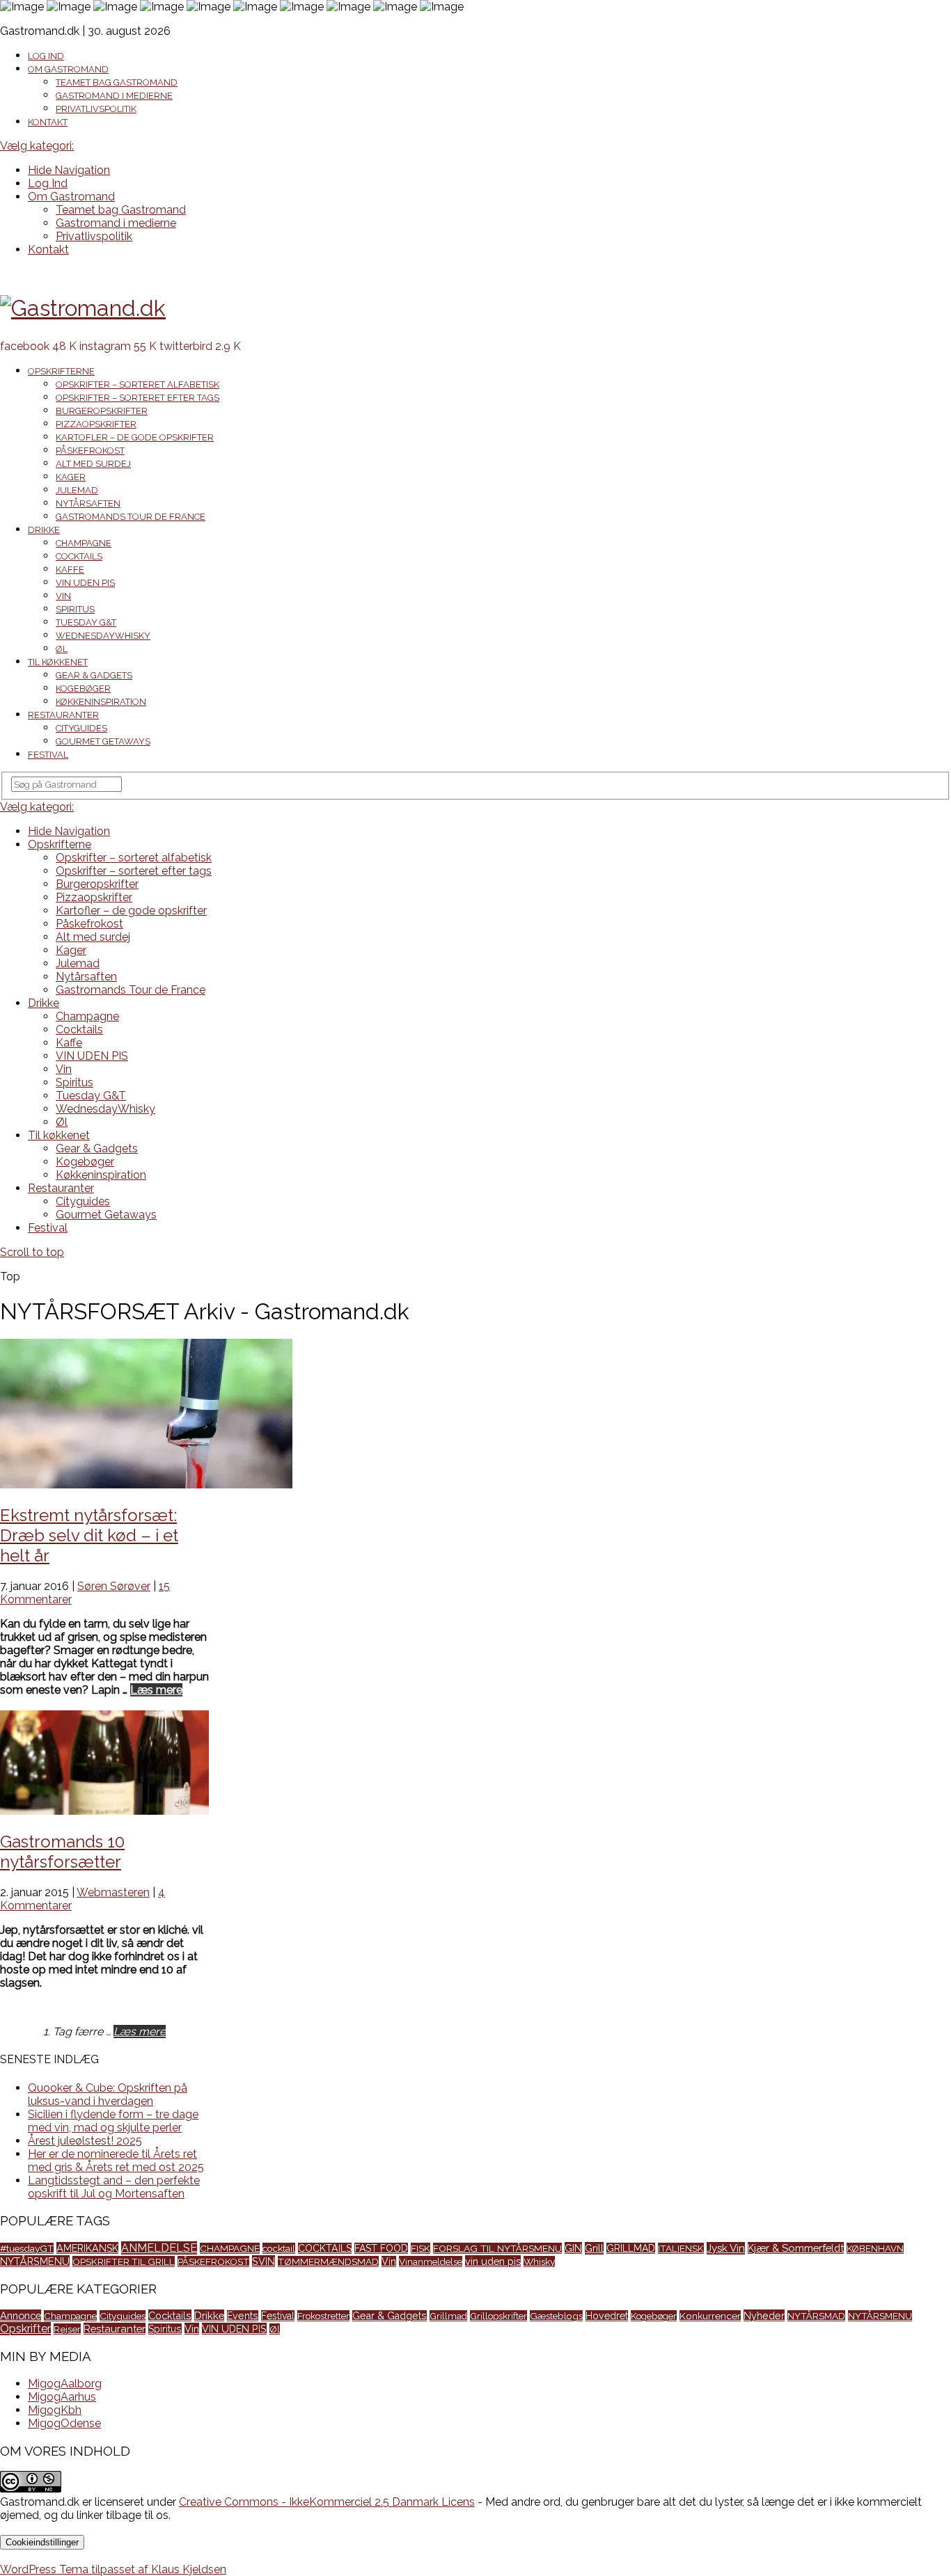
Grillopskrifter (498, 2316)
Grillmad (448, 2316)
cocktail (279, 2248)
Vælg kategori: (37, 146)
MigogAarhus (62, 2397)
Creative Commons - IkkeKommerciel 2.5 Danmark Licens (327, 2502)
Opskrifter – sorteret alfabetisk (137, 384)
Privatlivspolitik (96, 109)
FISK (421, 2248)
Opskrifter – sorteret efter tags (137, 398)
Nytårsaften (88, 503)
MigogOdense (64, 2423)
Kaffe (70, 570)
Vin (63, 596)
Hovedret (607, 2316)
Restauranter (63, 715)
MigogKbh (55, 2410)
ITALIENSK (681, 2248)
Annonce (21, 2315)
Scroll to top (32, 1252)
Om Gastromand (68, 69)
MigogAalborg (65, 2384)
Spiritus (75, 609)
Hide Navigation (69, 170)
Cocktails (79, 556)
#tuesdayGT (27, 2248)
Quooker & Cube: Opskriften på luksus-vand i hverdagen (108, 2094)
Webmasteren (113, 1892)
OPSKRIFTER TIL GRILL (124, 2261)
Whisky (539, 2261)
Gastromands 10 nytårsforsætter (62, 1852)
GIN (573, 2248)
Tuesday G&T (86, 622)
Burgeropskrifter (102, 411)
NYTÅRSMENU (35, 2261)
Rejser (67, 2329)
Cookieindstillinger (42, 2542)
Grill (594, 2248)
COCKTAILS (325, 2248)
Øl (62, 649)
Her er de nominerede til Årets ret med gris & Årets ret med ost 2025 (116, 2161)
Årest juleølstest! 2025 (85, 2141)
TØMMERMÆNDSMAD (328, 2261)
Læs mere (156, 1690)
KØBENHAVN (875, 2248)
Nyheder (764, 2315)
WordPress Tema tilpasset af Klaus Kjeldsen (113, 2569)
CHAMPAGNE (230, 2248)
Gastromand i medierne (114, 96)
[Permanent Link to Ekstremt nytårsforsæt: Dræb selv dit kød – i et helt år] (146, 1485)
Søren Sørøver (114, 1586)
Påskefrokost (90, 451)
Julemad (77, 490)
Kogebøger (83, 689)
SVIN (264, 2261)
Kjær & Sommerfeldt (796, 2248)
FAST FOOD (381, 2248)
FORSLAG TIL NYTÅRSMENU (497, 2248)
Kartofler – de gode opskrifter (135, 437)
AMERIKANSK (87, 2248)
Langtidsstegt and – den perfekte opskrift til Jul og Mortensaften (114, 2187)
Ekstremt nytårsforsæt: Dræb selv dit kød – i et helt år (89, 1535)
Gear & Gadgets (94, 675)
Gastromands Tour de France (131, 517)
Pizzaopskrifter (96, 424)
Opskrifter (25, 2329)
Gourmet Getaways (103, 741)
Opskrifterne (61, 371)
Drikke (44, 530)
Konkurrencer (710, 2316)
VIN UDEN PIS (85, 583)
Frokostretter (323, 2316)
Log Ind (46, 56)
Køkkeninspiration (101, 702)
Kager (71, 477)
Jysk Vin (726, 2248)
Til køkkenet (58, 662)
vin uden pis (493, 2261)
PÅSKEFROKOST (213, 2261)
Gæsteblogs (556, 2316)
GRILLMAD (631, 2248)
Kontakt (48, 122)
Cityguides (81, 728)
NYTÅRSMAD (816, 2316)
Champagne (84, 543)
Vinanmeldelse (431, 2261)
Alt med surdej (93, 464)
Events (243, 2316)
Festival (48, 755)
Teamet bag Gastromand (117, 82)
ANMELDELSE (159, 2248)
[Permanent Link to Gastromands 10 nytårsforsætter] (104, 1811)
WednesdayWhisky (103, 636)
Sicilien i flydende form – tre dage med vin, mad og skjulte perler (113, 2121)
